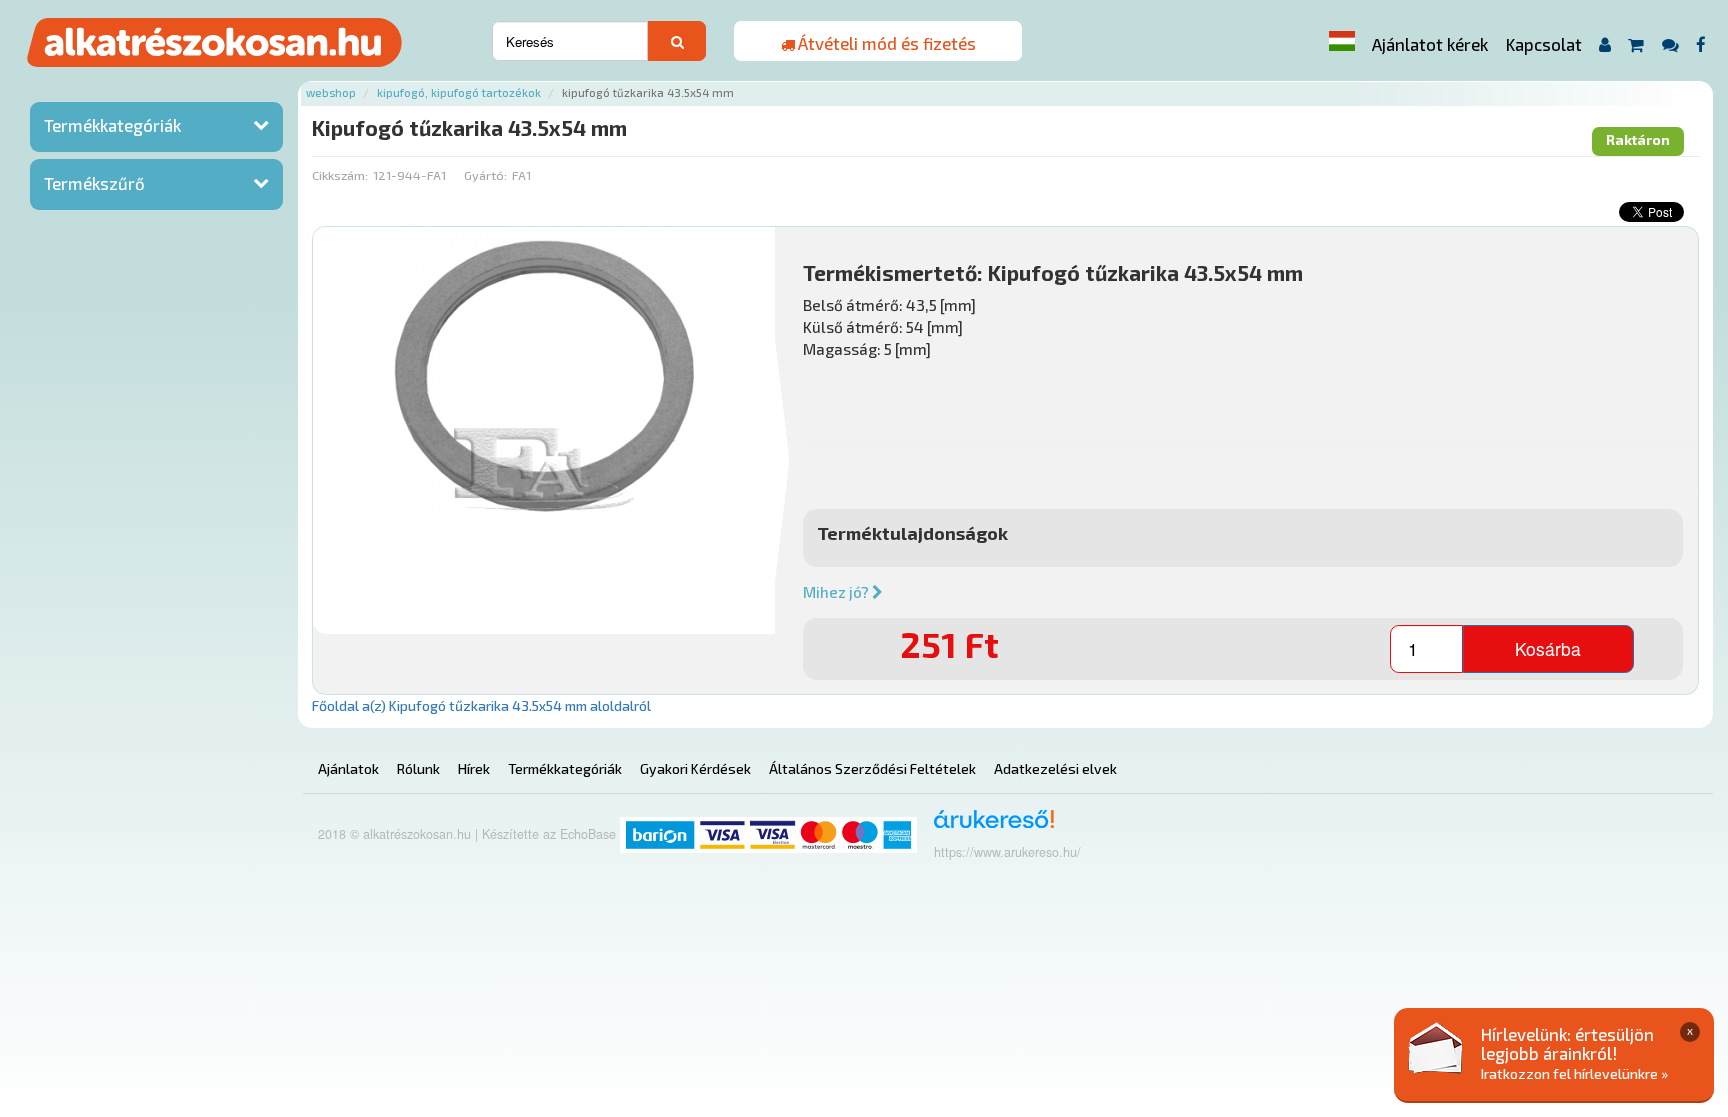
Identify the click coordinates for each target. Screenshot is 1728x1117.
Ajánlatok (348, 768)
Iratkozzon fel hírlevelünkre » (1574, 1073)
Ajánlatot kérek (1430, 44)
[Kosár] (1636, 44)
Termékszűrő (94, 183)
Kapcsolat (1544, 44)
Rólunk (418, 768)
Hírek (474, 768)
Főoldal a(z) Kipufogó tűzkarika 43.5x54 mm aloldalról (481, 705)
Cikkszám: (340, 175)
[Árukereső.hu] (987, 826)
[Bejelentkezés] (1604, 44)
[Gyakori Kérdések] (1670, 44)
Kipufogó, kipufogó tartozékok (459, 92)
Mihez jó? (837, 592)
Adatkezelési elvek (1055, 768)
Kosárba (1548, 648)
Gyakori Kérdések (695, 768)
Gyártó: (485, 175)
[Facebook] (1701, 44)
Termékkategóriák (112, 125)
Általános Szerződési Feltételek (872, 768)
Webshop (331, 92)
